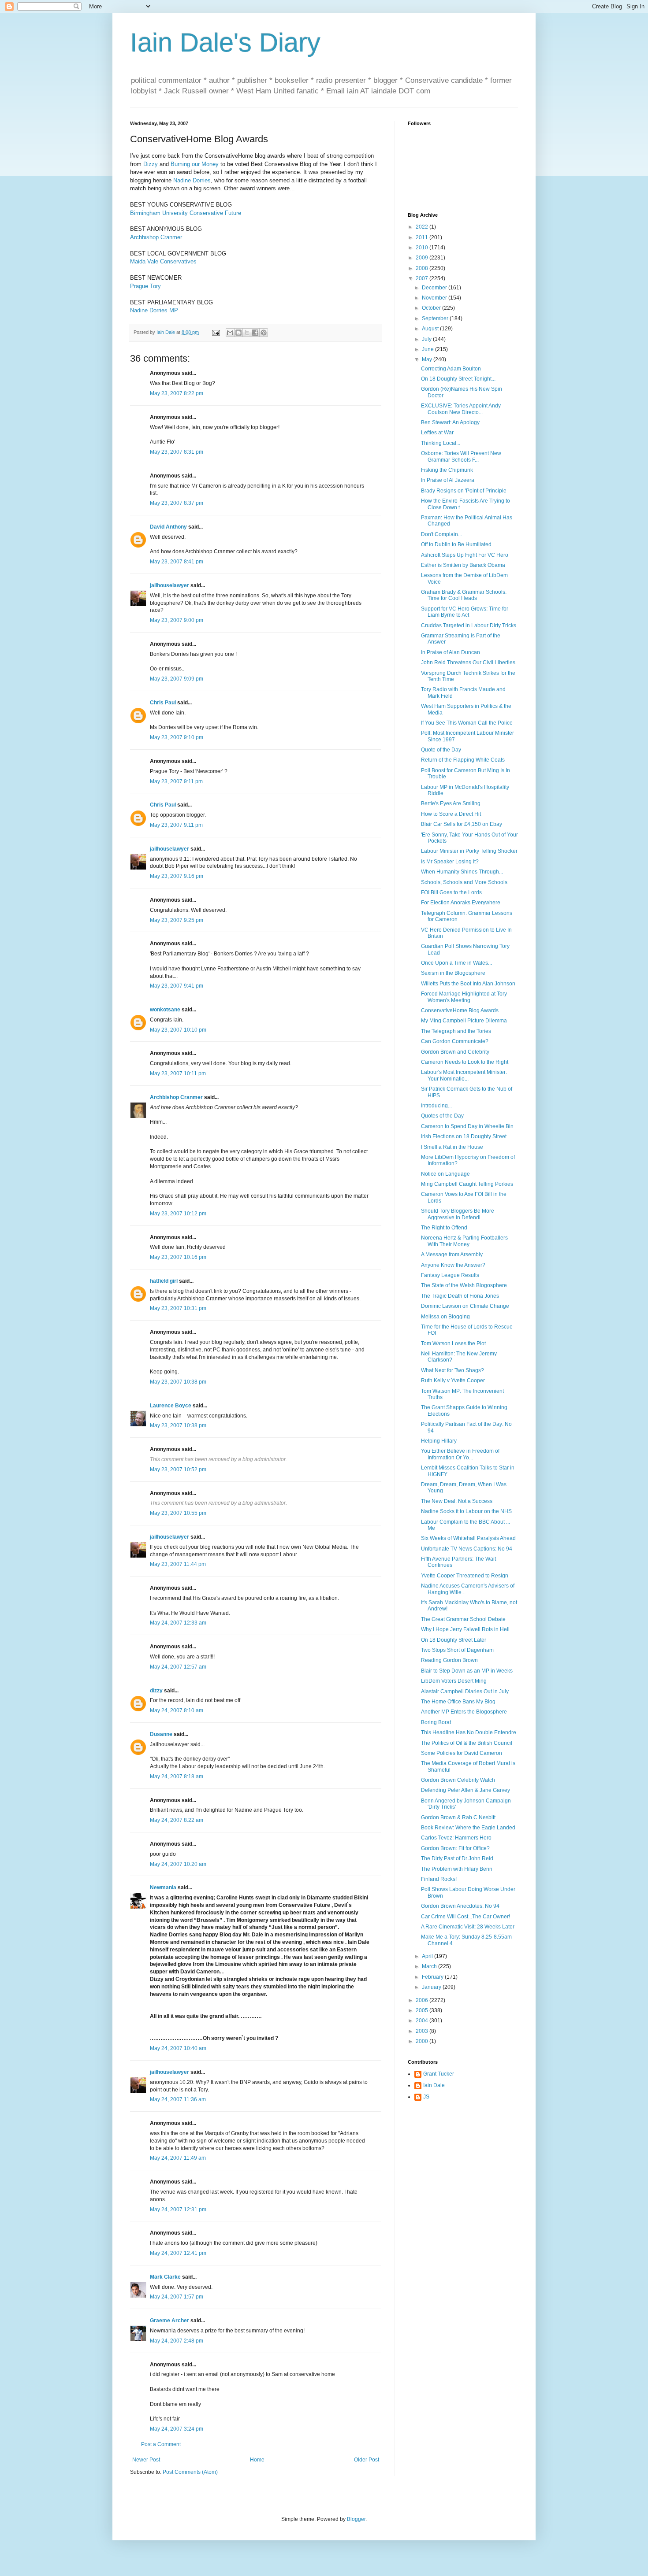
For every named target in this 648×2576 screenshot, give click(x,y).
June (428, 349)
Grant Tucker (439, 2074)
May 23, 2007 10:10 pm (178, 1030)
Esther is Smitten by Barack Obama (463, 565)
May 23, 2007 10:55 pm (178, 1513)
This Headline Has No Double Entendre (469, 1732)
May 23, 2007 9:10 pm (177, 737)
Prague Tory (145, 286)
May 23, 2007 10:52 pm (178, 1469)
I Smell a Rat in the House (452, 1147)
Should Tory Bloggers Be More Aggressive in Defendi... (458, 1214)
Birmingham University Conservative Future (186, 213)
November (435, 298)
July (427, 339)
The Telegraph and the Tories (456, 1031)
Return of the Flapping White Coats (463, 760)
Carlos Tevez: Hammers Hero (456, 1838)
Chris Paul (163, 703)
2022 (423, 227)
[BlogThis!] (238, 333)
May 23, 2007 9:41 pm (177, 986)
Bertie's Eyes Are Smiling (451, 803)
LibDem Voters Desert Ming (454, 1681)
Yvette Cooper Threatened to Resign (465, 1576)
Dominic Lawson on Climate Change (465, 1306)
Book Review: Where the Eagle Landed (468, 1828)
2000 (423, 2041)
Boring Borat (436, 1722)
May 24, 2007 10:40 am (178, 2048)
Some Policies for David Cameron (462, 1753)
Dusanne (161, 1734)
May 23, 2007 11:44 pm (178, 1564)
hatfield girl (164, 1281)
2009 (423, 258)
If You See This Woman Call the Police (467, 723)
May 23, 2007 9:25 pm (177, 920)
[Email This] (230, 333)
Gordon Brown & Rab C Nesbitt (458, 1817)
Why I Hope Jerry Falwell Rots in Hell (465, 1629)
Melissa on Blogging (445, 1317)
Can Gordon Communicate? (455, 1041)
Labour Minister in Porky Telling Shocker (469, 851)
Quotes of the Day (442, 1116)
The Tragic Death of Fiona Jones (460, 1296)
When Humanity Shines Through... (462, 872)
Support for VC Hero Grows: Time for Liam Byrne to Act (465, 612)
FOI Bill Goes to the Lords (451, 892)
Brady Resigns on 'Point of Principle (464, 491)
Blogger (356, 2519)
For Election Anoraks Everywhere (461, 903)
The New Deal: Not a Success (457, 1501)
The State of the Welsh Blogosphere (464, 1285)
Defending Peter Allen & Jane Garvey (466, 1790)
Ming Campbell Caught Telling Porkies (467, 1184)
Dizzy (151, 164)
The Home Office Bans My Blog (458, 1702)
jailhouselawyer (169, 585)
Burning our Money (195, 164)
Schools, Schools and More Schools (464, 882)
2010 (423, 248)
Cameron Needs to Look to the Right (465, 1062)
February (433, 1977)
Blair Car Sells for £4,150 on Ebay (462, 824)
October (432, 308)
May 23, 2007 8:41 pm (177, 562)
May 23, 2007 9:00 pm (177, 620)
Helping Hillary (439, 1441)
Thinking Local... (441, 443)
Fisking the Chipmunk (447, 470)
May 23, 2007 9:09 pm (177, 679)
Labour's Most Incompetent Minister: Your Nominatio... (464, 1075)
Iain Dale (434, 2085)
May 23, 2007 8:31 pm (177, 452)
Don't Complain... (441, 534)
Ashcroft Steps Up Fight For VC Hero (465, 555)
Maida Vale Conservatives (163, 261)
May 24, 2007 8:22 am (177, 1820)
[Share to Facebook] (255, 333)
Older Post (367, 2460)
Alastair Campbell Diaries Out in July (465, 1691)
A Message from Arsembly (452, 1255)
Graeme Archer (169, 2321)
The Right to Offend (444, 1228)
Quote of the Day (441, 750)
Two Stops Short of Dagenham (457, 1650)
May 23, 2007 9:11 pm (176, 781)
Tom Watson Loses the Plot (453, 1344)
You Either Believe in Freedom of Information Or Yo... (460, 1454)
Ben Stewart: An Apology (450, 422)
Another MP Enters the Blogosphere (464, 1712)
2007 (423, 278)
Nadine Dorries (192, 180)
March (430, 1966)
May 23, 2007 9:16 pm (177, 876)
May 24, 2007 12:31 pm (178, 2210)
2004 (423, 2021)
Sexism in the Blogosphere (453, 973)
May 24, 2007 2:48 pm (177, 2341)
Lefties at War (437, 433)
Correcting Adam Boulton (451, 369)
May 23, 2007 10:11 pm (178, 1073)
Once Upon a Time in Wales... (456, 963)
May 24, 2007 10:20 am (178, 1864)
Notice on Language (445, 1174)
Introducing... (436, 1106)
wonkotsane (165, 1010)
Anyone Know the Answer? (453, 1265)
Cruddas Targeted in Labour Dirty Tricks (469, 625)
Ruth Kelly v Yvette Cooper (453, 1381)
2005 (423, 2010)
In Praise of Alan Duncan (451, 652)
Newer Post (146, 2460)
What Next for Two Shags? (452, 1370)
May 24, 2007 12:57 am (178, 1667)
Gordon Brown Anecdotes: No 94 (460, 1906)
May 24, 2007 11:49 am (178, 2158)
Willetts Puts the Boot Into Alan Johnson (468, 984)
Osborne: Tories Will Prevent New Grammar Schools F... (461, 456)
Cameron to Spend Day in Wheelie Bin (467, 1126)
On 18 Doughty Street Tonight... (458, 379)
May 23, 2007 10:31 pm (178, 1308)
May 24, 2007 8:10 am (177, 1710)
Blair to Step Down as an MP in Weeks (467, 1671)
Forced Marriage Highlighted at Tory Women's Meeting (464, 997)
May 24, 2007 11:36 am (178, 2099)
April (428, 1956)
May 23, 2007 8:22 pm (177, 393)
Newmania (163, 1888)
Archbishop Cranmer (156, 237)
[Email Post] (216, 332)
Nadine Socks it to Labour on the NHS (466, 1511)
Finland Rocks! (439, 1879)
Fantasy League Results (450, 1275)
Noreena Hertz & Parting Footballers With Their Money (464, 1241)
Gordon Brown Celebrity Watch (458, 1780)
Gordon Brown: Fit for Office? (455, 1848)
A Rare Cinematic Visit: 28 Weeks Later (468, 1927)
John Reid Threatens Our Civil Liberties (468, 663)
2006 (423, 2000)
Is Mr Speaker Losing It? (450, 862)
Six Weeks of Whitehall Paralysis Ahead (468, 1538)
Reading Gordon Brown (449, 1660)
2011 (423, 237)
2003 (423, 2031)
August (431, 329)
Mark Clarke (165, 2277)
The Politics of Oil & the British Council (467, 1743)
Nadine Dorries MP (154, 310)
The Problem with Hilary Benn (457, 1869)
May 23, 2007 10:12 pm (178, 1214)
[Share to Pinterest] (264, 333)
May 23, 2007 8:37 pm (177, 503)
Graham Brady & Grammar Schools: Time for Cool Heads (464, 595)
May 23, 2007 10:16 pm (178, 1257)
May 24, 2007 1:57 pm (177, 2297)
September (436, 318)
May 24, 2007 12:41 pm (178, 2253)
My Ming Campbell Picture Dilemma (464, 1021)
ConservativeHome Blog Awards (460, 1010)
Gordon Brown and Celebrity (455, 1052)
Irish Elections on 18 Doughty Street (464, 1136)
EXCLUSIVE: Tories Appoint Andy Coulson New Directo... (461, 409)
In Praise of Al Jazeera (448, 480)
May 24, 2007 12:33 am (178, 1623)
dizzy (156, 1691)
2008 (423, 268)
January (432, 1987)
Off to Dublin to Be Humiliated (456, 544)
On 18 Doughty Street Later (454, 1640)
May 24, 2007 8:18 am (177, 1777)
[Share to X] (247, 333)
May (428, 359)
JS (426, 2097)
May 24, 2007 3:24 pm (177, 2429)
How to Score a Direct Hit (451, 814)
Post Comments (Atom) (190, 2472)
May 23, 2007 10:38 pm (178, 1382)
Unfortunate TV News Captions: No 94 (467, 1549)
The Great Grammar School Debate (463, 1619)
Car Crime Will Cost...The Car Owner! (466, 1917)
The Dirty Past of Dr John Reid (457, 1858)
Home (257, 2460)
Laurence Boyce (171, 1406)
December (435, 288)
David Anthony (168, 527)
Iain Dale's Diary (225, 43)
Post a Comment (161, 2444)
